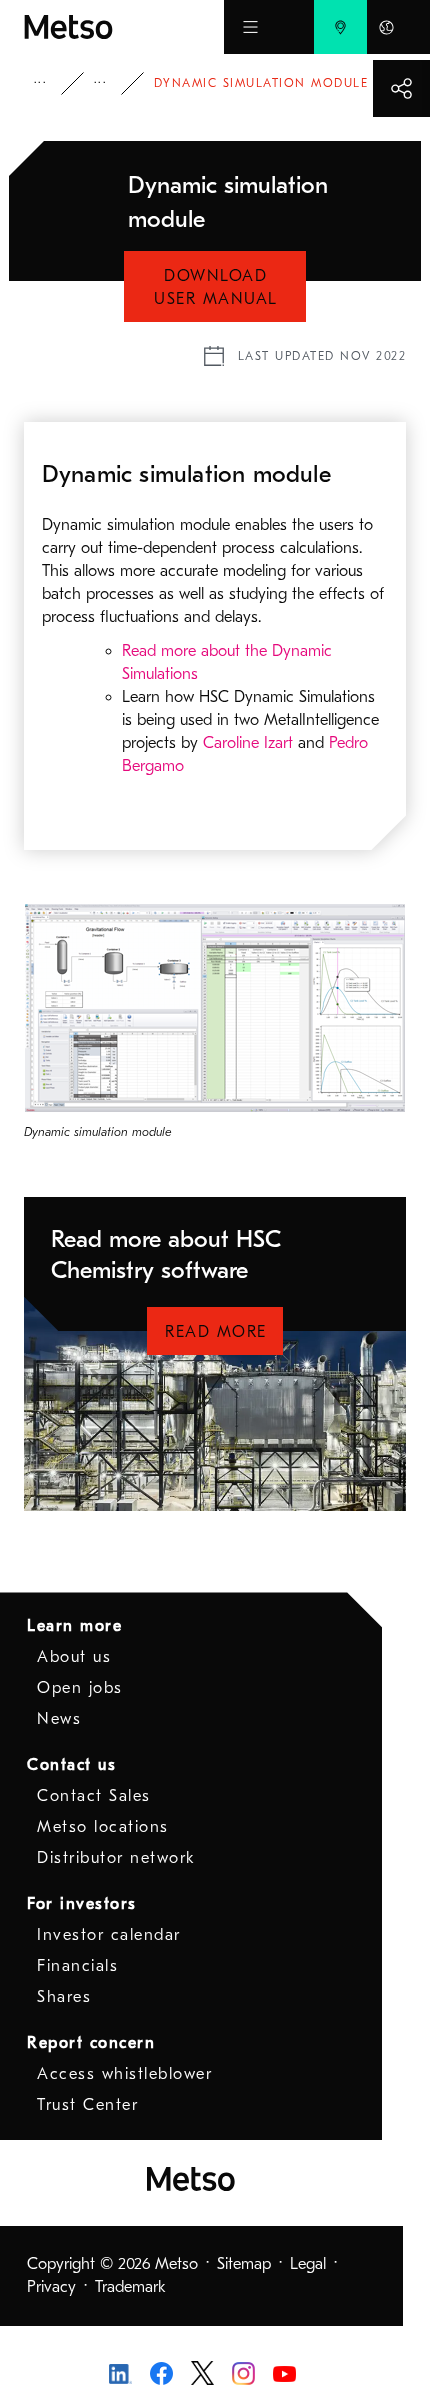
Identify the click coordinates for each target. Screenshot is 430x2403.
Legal (308, 2264)
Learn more (74, 1626)
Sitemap (244, 2264)
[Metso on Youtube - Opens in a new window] (284, 2373)
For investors (82, 1904)
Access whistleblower (124, 2074)
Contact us (71, 1765)
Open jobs (80, 1688)
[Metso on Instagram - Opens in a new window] (243, 2372)
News (59, 1719)
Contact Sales (94, 1796)
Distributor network (116, 1858)
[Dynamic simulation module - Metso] (124, 27)
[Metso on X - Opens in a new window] (202, 2372)
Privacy (51, 2287)
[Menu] (250, 27)
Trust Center (87, 2105)
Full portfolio (54, 83)
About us (74, 1657)
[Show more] (401, 88)
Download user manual (216, 287)
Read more (216, 1332)
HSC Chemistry (114, 83)
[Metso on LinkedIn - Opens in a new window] (120, 2373)
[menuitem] (340, 27)
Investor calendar (109, 1935)
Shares (64, 1997)
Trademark (130, 2287)
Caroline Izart (248, 743)
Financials (77, 1966)
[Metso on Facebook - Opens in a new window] (161, 2372)
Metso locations (103, 1827)
